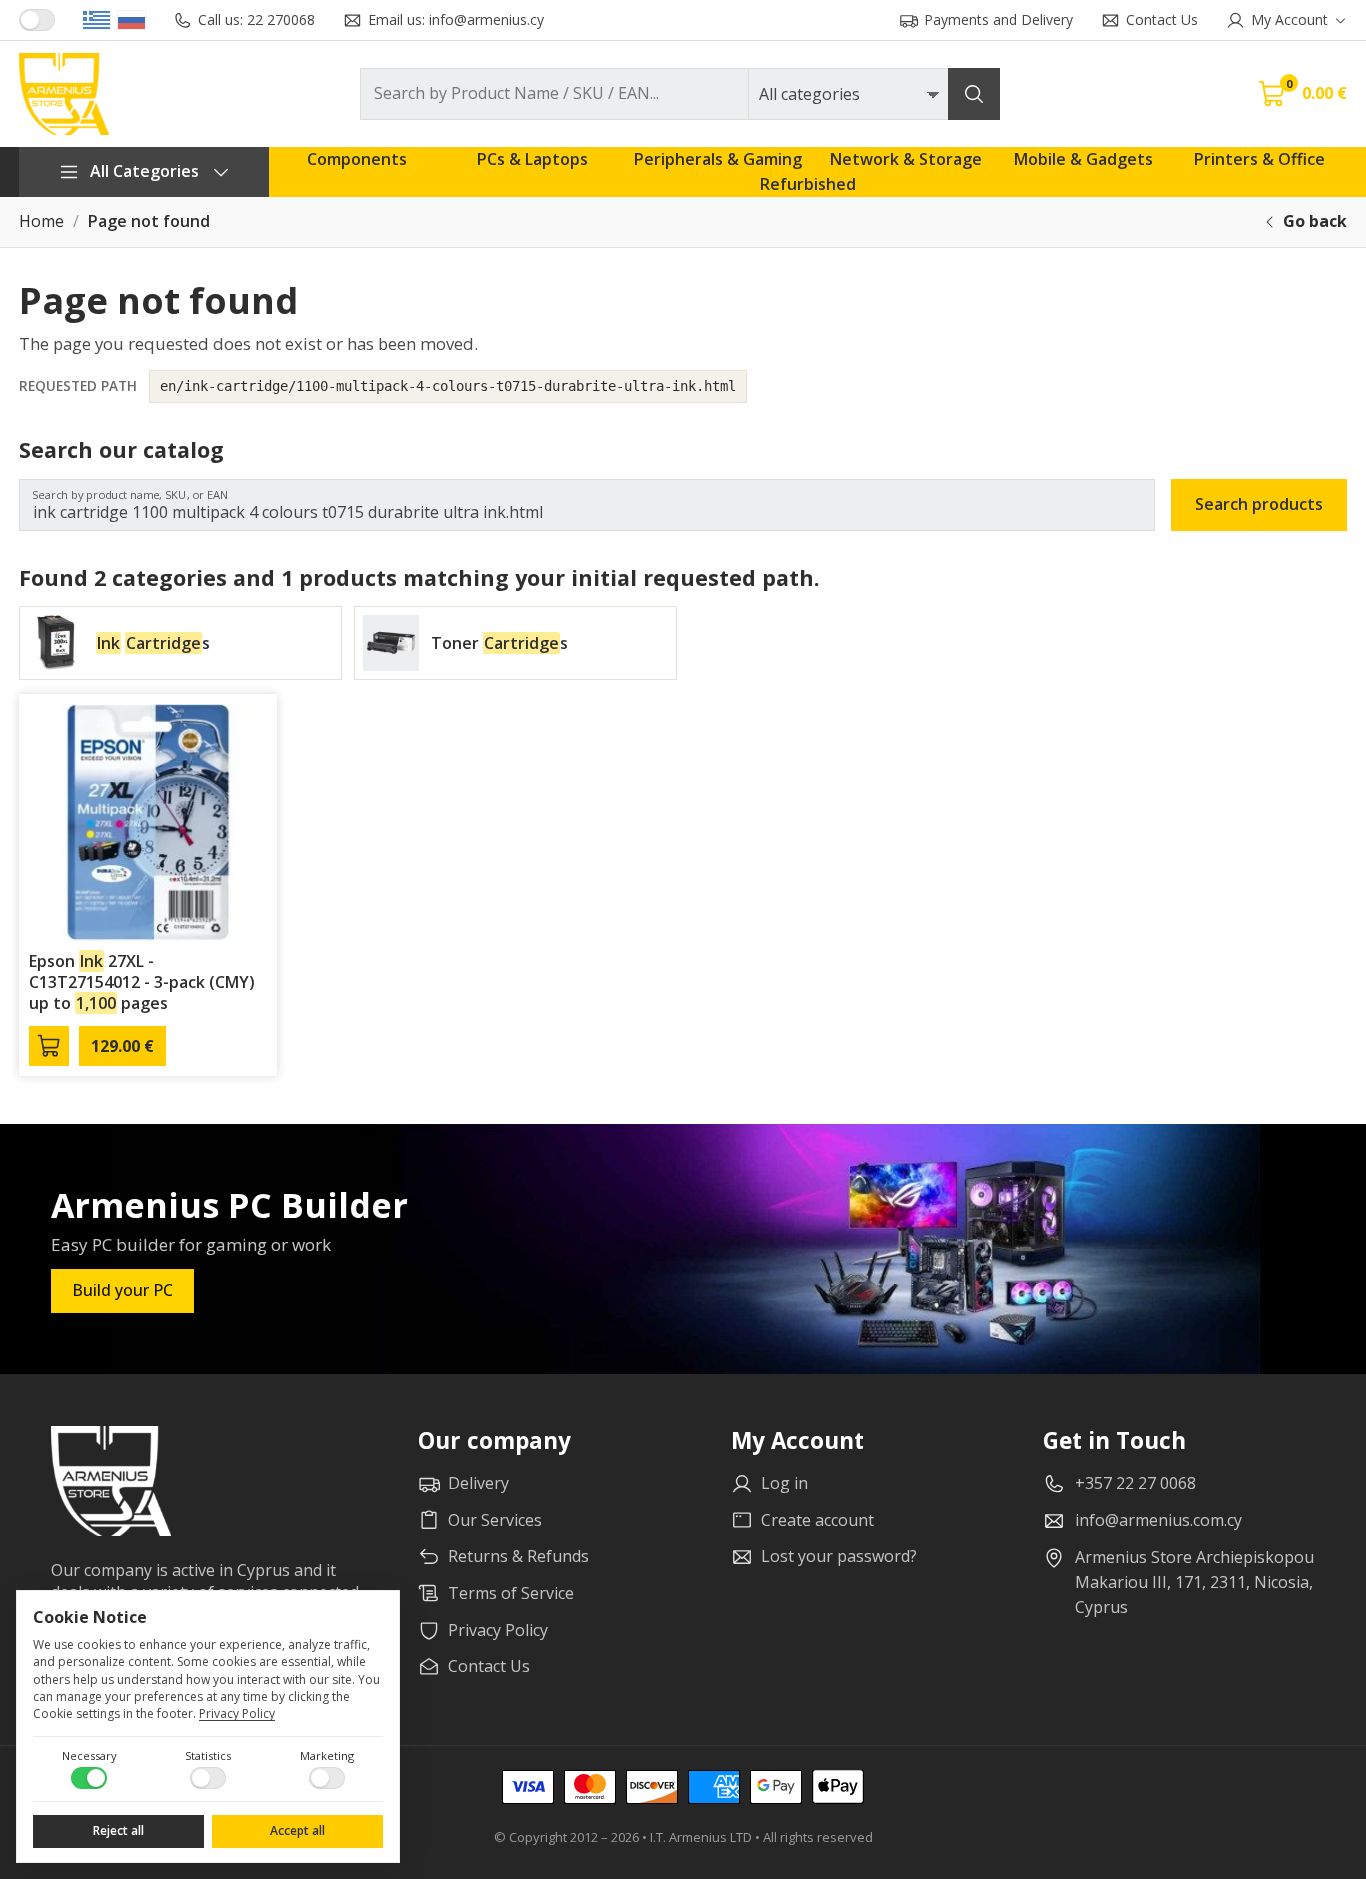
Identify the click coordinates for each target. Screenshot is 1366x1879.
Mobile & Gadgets (1083, 159)
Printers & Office (1259, 159)
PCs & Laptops (532, 159)
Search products (1259, 504)
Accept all (297, 1830)
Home (41, 221)
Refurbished (808, 184)
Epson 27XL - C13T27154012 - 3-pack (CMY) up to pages (142, 982)
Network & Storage (906, 159)
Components (357, 159)
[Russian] (131, 20)
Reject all (118, 1830)
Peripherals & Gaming (718, 159)
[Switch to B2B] (37, 20)
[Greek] (96, 20)
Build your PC (122, 1290)
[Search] (974, 94)
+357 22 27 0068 (1135, 1483)
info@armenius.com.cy (1158, 1520)
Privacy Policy (237, 1713)
